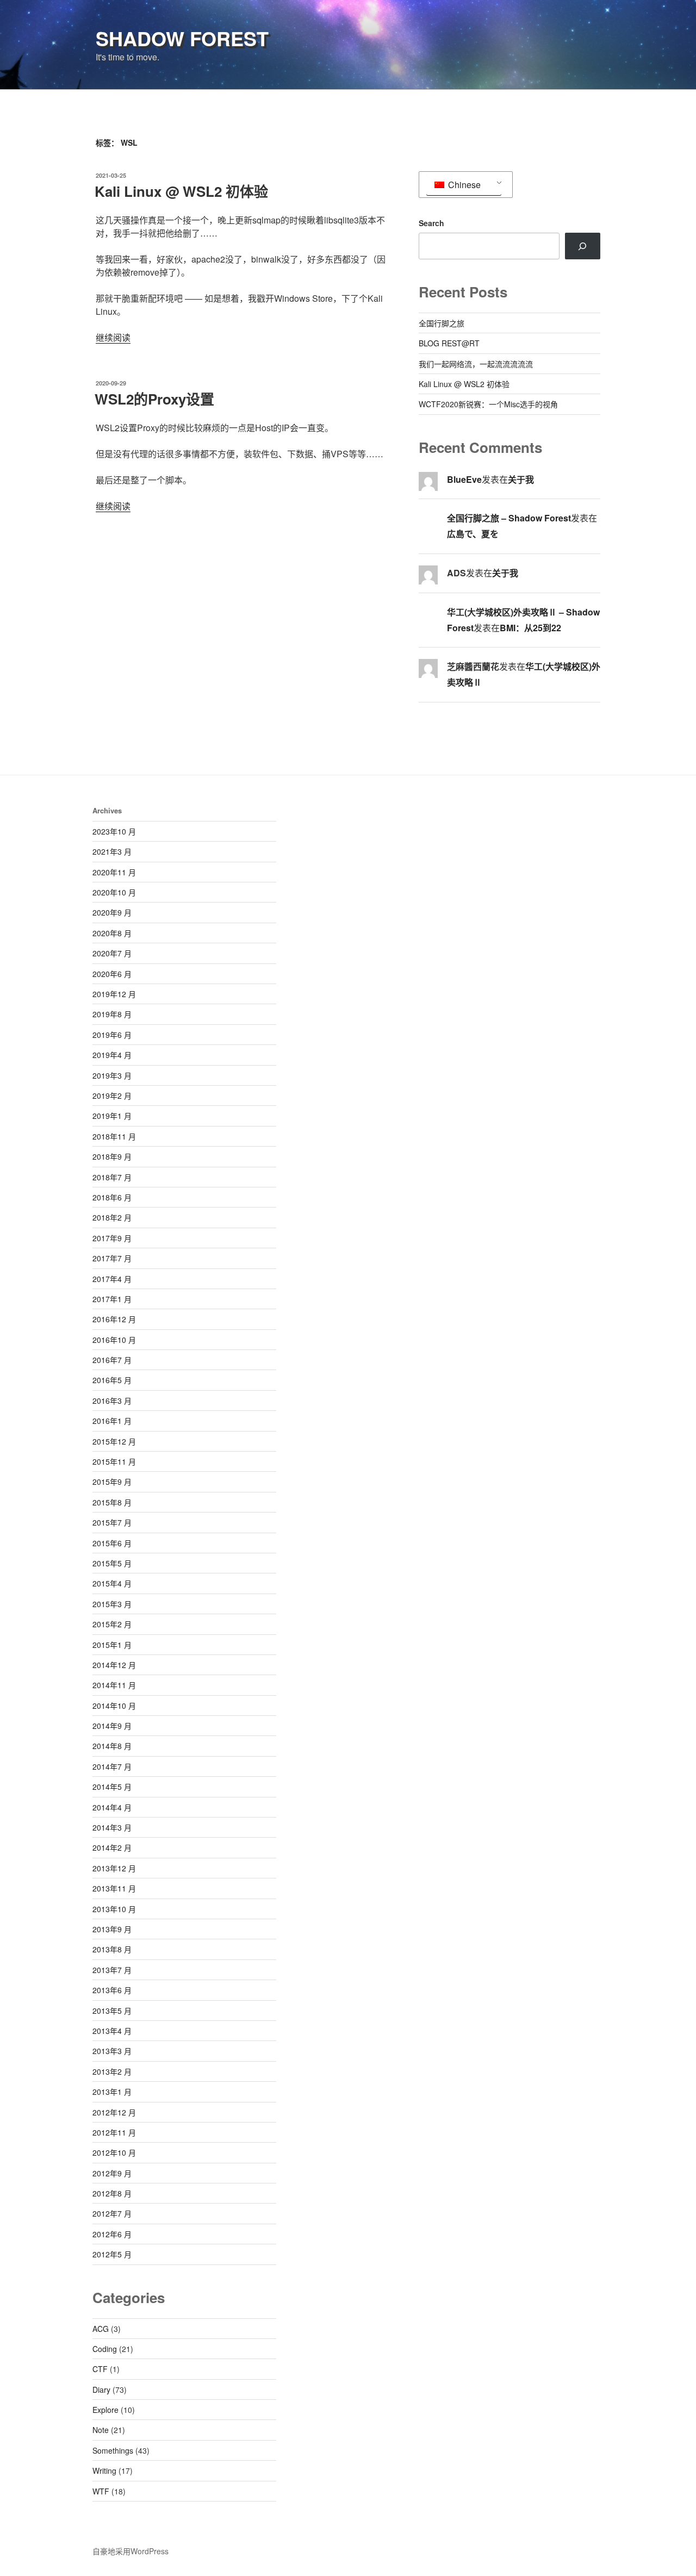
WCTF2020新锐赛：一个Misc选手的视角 (488, 404)
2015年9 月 (112, 1482)
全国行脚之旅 (442, 323)
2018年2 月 (112, 1217)
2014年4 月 (112, 1807)
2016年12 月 (114, 1319)
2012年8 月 (112, 2193)
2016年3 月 (112, 1401)
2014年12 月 (114, 1665)
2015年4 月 (112, 1583)
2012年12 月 (114, 2112)
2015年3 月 (112, 1604)
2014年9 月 (112, 1726)
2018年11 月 (114, 1136)
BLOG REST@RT (449, 343)
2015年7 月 (112, 1522)
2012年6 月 (112, 2234)
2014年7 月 (112, 1766)
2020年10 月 (114, 892)
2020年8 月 (112, 933)
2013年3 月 (112, 2051)
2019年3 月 (112, 1075)
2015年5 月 (112, 1563)
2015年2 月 (112, 1624)
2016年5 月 (112, 1380)
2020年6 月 (112, 974)
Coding (105, 2349)
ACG (101, 2329)
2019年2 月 (112, 1096)
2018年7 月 (112, 1177)
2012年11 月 (114, 2132)
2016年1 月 (112, 1421)
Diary (101, 2390)
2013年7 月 (112, 1970)
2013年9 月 (112, 1929)
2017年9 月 (112, 1238)
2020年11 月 (114, 872)
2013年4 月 (112, 2031)
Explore (105, 2410)
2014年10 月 (114, 1706)
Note (101, 2430)
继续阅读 (113, 337)
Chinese (463, 185)
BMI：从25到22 (530, 628)
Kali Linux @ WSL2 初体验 (181, 191)
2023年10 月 (114, 831)
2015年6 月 (112, 1543)
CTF (100, 2369)
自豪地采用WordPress (130, 2551)
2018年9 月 (112, 1156)
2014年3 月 (112, 1827)
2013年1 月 (112, 2092)
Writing (104, 2471)
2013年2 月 (112, 2071)
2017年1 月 (112, 1299)
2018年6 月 (112, 1197)
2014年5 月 (112, 1787)
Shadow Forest (182, 38)
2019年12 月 (114, 994)
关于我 (521, 479)
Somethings (113, 2450)
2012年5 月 (112, 2254)
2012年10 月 (114, 2152)
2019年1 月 (112, 1116)
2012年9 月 (112, 2173)
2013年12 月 (114, 1868)
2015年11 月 (114, 1461)
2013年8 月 (112, 1949)
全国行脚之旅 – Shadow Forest (509, 518)
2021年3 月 (112, 851)
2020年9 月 (112, 912)
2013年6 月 (112, 1990)
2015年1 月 (112, 1645)
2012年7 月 (112, 2213)
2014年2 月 (112, 1847)
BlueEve (464, 479)
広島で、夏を (473, 534)
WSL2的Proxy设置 (154, 399)
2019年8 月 (112, 1014)
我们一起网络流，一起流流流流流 (476, 364)
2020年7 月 (112, 953)
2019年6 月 (112, 1035)
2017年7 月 (112, 1258)
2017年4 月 (112, 1279)
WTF (101, 2491)
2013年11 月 (114, 1888)
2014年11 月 (114, 1685)
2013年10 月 (114, 1909)
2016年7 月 (112, 1360)
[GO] (583, 246)
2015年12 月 (114, 1441)
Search (431, 223)
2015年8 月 (112, 1502)
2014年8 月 (112, 1746)
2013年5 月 (112, 2011)
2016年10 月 (114, 1340)
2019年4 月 (112, 1055)
